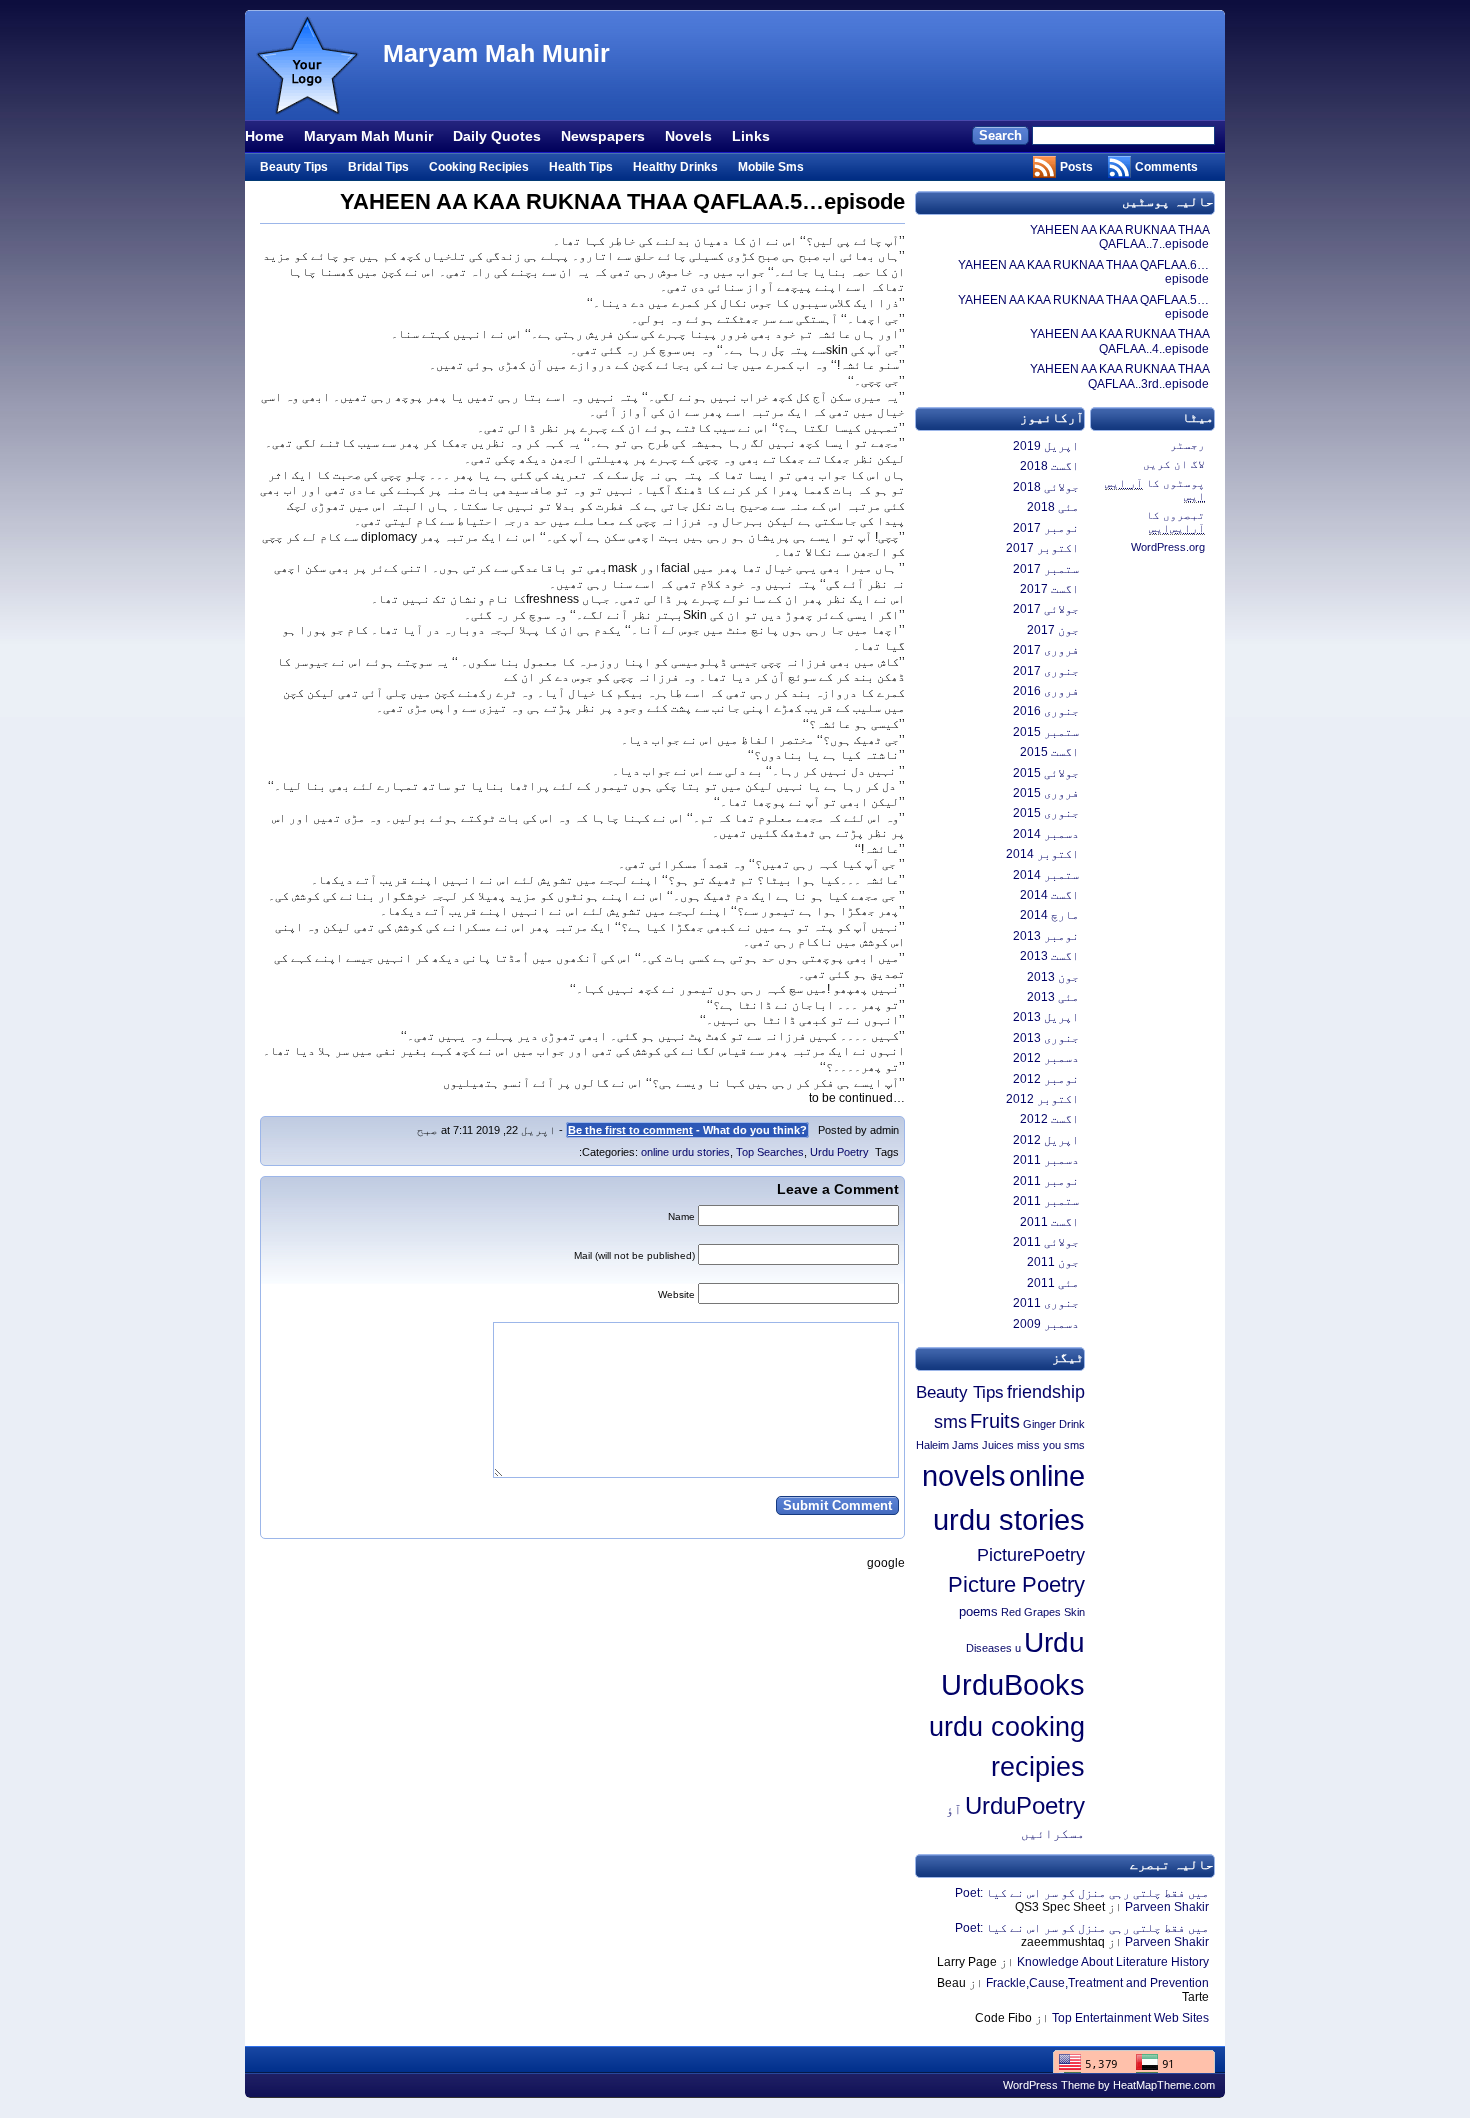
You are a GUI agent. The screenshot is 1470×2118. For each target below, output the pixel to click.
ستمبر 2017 (1046, 569)
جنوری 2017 (1046, 671)
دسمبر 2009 (1046, 1324)
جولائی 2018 (1046, 487)
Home (264, 136)
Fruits (995, 1420)
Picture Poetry (1016, 1584)
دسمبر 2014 (1046, 834)
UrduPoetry (1025, 1805)
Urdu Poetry (839, 1152)
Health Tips (581, 167)
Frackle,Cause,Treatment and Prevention (1097, 1983)
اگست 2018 (1049, 466)
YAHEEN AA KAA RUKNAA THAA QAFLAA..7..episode (1119, 237)
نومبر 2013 (1046, 936)
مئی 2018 (1053, 507)
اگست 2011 (1049, 1222)
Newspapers (603, 136)
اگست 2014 (1049, 895)
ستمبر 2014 (1046, 875)
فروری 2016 (1046, 691)
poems (978, 1611)
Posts (1076, 167)
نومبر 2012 (1046, 1079)
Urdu (1054, 1642)
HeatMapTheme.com (1164, 2085)
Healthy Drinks (675, 167)
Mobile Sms (771, 167)
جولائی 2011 (1046, 1242)
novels (964, 1476)
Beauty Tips (294, 167)
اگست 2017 (1049, 589)
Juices (998, 1445)
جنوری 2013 (1046, 1038)
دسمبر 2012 (1046, 1058)
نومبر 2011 (1046, 1181)
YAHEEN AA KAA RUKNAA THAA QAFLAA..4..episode (1119, 341)
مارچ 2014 (1049, 915)
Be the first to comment (630, 1130)
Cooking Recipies (479, 167)
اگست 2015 (1049, 752)
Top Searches (770, 1152)
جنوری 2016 (1046, 711)
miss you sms (1051, 1445)
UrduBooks (1013, 1685)
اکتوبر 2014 (1042, 854)
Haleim (932, 1445)
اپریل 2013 (1046, 1017)
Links (751, 136)
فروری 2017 (1046, 650)
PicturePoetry (1031, 1555)
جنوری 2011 (1046, 1303)
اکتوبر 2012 (1042, 1099)
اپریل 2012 (1046, 1140)
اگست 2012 (1049, 1119)
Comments (1166, 167)
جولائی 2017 (1046, 609)
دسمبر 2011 (1046, 1160)
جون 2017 (1053, 630)
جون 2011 (1053, 1262)
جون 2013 (1053, 977)
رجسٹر (1187, 445)
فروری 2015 (1046, 793)
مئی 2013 (1053, 997)
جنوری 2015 (1046, 813)
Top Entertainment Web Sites (1130, 2018)
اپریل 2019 (1046, 446)
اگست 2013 (1049, 956)
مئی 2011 (1053, 1283)
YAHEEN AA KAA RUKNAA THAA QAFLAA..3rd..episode (1119, 376)
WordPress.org (1168, 547)
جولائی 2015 (1046, 773)
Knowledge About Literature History (1113, 1962)
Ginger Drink (1054, 1424)
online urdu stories (685, 1152)
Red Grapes (1031, 1612)
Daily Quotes (497, 136)
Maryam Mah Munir (496, 53)
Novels (688, 136)
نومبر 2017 (1046, 528)
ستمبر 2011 (1046, 1201)
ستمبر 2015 (1046, 732)
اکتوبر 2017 (1042, 548)
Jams (965, 1445)
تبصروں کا (1175, 521)
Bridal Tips (378, 167)
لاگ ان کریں (1174, 464)
